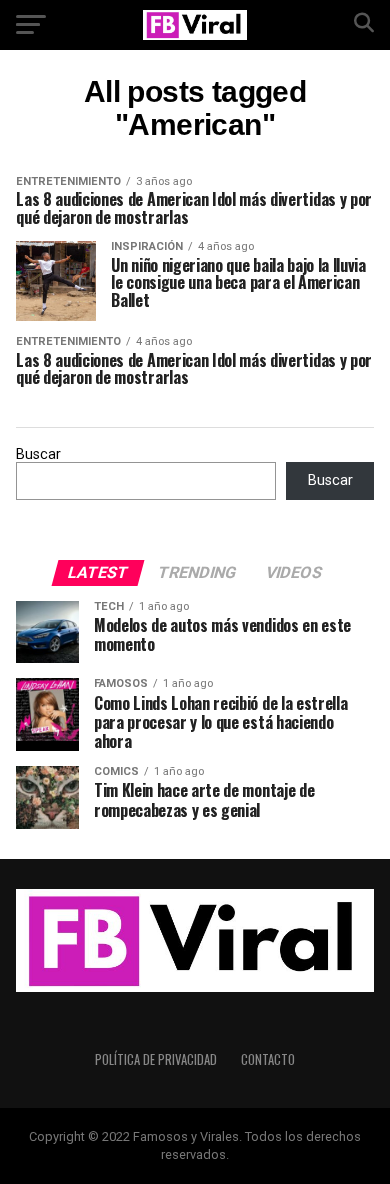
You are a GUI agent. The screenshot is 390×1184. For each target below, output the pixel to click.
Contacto (268, 1059)
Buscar (38, 454)
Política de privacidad (156, 1059)
